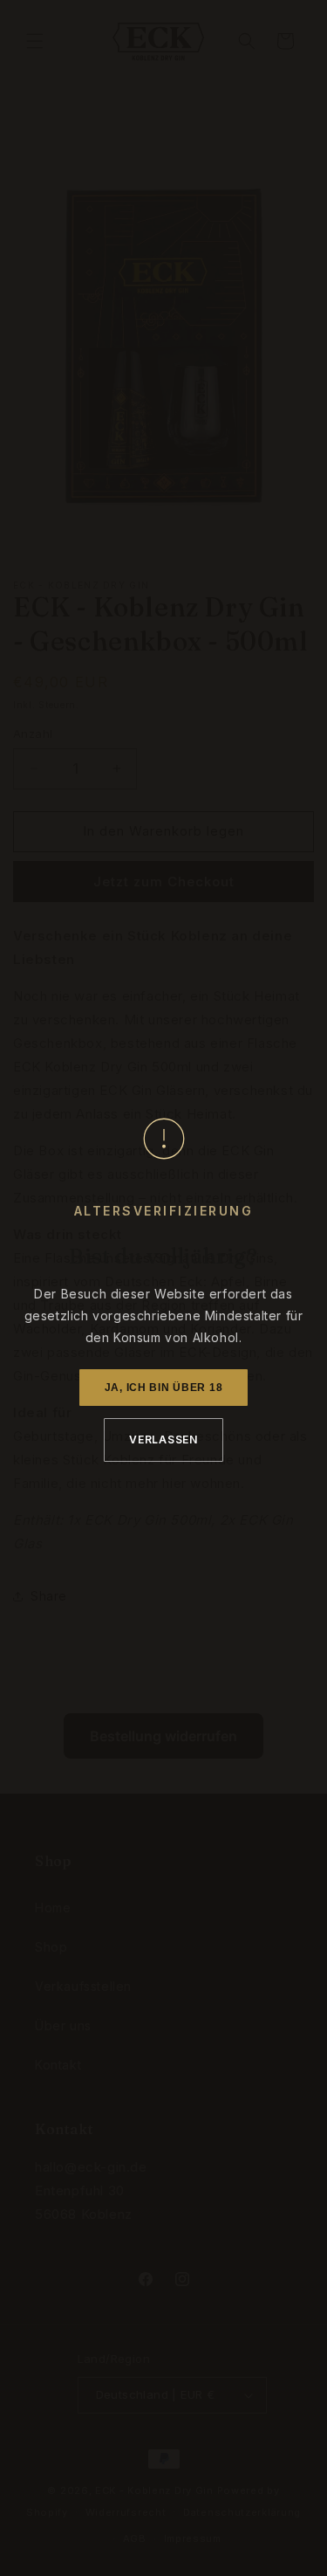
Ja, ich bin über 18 (164, 1388)
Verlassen (163, 1440)
